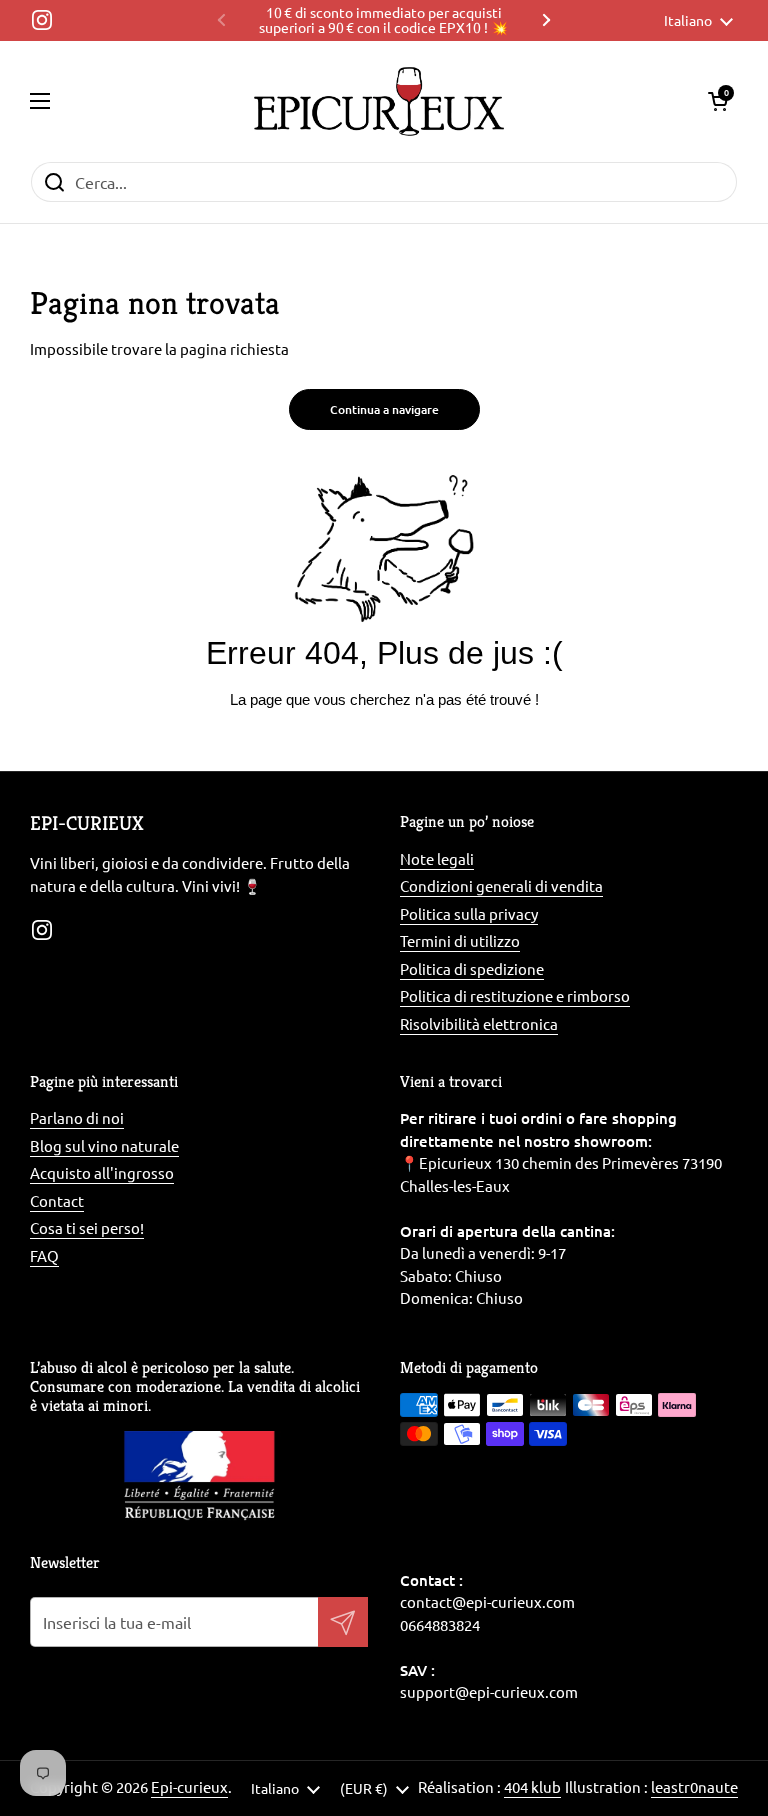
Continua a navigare (384, 409)
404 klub (532, 1786)
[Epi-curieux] (379, 101)
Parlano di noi (77, 1117)
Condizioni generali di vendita (501, 885)
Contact (57, 1200)
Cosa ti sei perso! (87, 1227)
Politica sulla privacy (469, 913)
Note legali (437, 858)
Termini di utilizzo (460, 940)
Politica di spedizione (472, 968)
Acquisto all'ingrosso (102, 1172)
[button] (718, 101)
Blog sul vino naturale (104, 1145)
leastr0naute (694, 1786)
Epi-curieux (189, 1786)
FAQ (44, 1255)
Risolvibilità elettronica (479, 1023)
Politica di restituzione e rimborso (515, 995)
